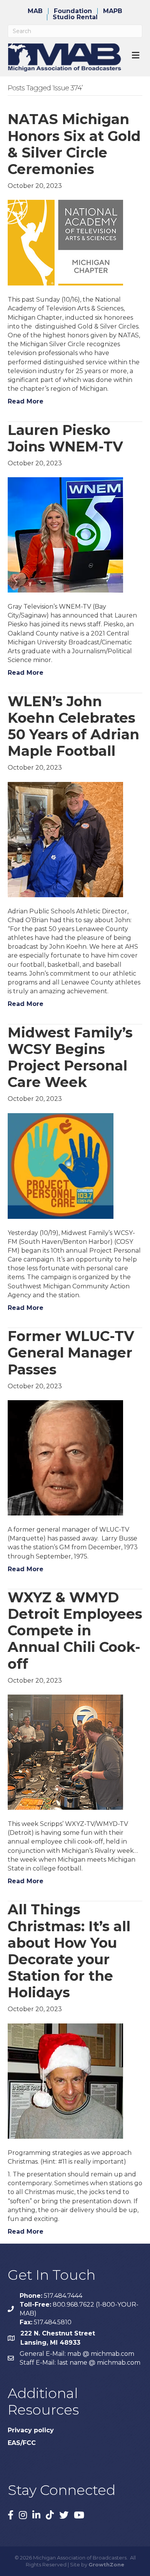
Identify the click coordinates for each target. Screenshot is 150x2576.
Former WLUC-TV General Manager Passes (71, 1353)
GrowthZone (106, 2564)
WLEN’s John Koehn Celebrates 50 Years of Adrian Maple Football (73, 726)
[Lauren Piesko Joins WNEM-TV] (65, 534)
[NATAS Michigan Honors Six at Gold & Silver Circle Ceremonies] (65, 242)
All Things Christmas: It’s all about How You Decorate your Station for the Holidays (69, 1951)
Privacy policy (31, 2430)
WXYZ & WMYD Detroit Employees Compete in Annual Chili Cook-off (75, 1631)
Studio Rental (75, 17)
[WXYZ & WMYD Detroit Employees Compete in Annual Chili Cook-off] (65, 1752)
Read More (26, 401)
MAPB (113, 11)
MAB (35, 11)
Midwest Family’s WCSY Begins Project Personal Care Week (70, 1057)
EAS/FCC (22, 2443)
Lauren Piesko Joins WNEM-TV (65, 438)
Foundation (73, 11)
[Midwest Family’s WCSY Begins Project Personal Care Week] (61, 1165)
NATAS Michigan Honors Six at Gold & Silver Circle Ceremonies (74, 144)
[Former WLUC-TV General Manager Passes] (65, 1457)
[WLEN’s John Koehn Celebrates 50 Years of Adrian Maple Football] (65, 839)
